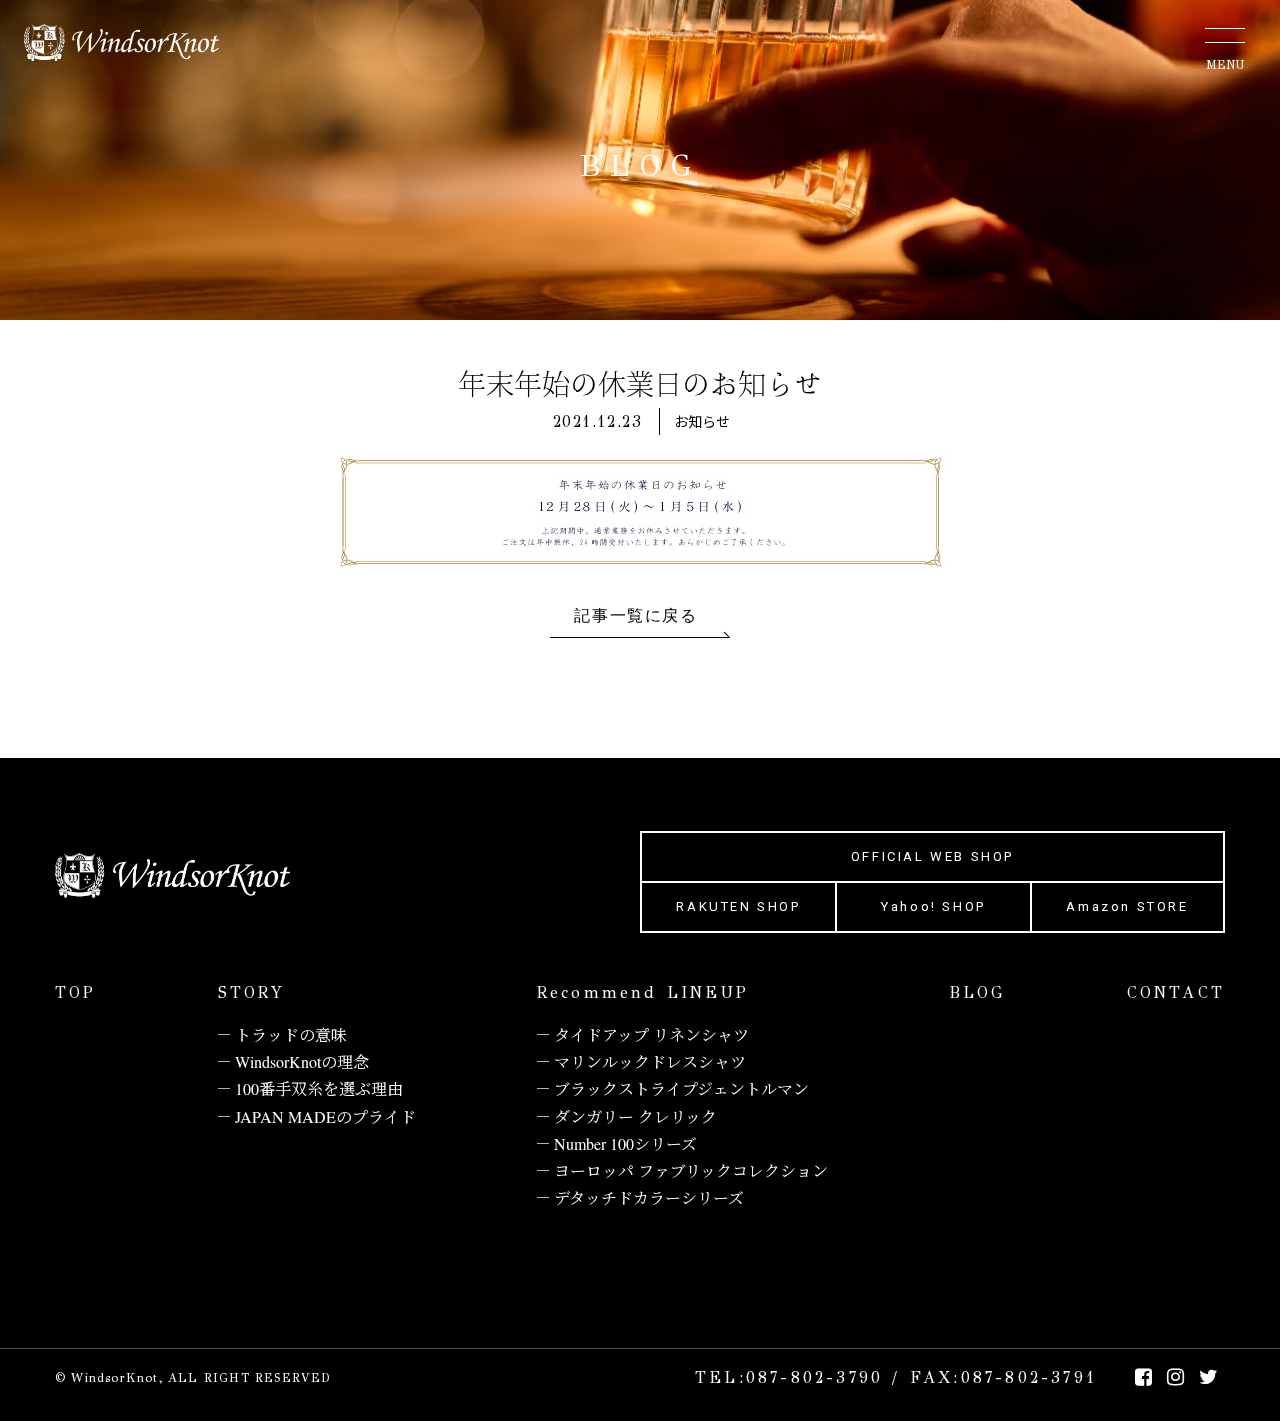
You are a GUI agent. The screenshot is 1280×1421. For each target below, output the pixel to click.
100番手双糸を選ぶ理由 (319, 1088)
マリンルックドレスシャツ (650, 1061)
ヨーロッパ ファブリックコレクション (691, 1170)
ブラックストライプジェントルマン (681, 1088)
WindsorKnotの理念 (302, 1061)
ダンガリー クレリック (635, 1116)
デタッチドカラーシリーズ (649, 1197)
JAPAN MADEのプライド (325, 1116)
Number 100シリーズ (625, 1143)
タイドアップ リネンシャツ (651, 1034)
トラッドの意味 (291, 1034)
